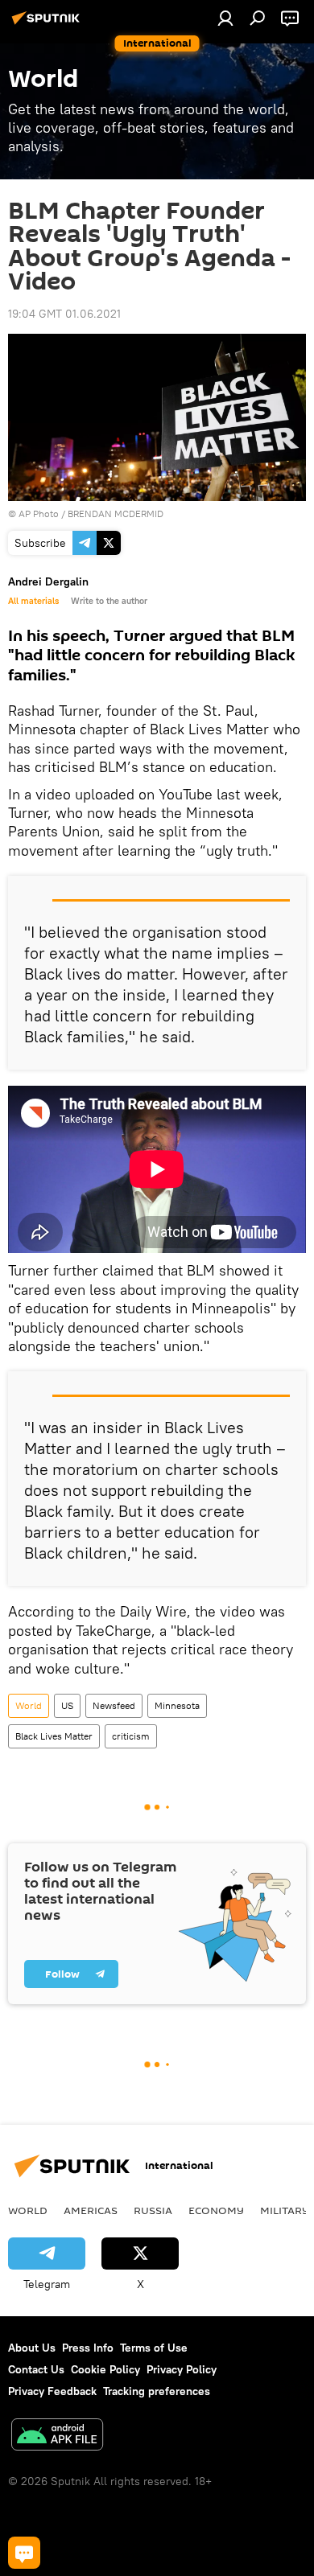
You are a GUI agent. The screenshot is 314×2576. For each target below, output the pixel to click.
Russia (153, 2210)
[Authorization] (225, 18)
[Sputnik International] (48, 24)
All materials (33, 601)
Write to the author (109, 601)
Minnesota (177, 1705)
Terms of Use (154, 2348)
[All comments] (24, 2553)
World (29, 1705)
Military (285, 2210)
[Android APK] (57, 2436)
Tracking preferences (157, 2391)
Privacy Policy (182, 2369)
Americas (91, 2210)
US (67, 1705)
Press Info (88, 2348)
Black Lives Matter (54, 1736)
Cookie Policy (105, 2369)
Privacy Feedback (52, 2391)
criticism (131, 1736)
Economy (216, 2210)
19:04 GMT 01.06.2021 (64, 314)
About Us (32, 2348)
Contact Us (36, 2369)
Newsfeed (114, 1705)
